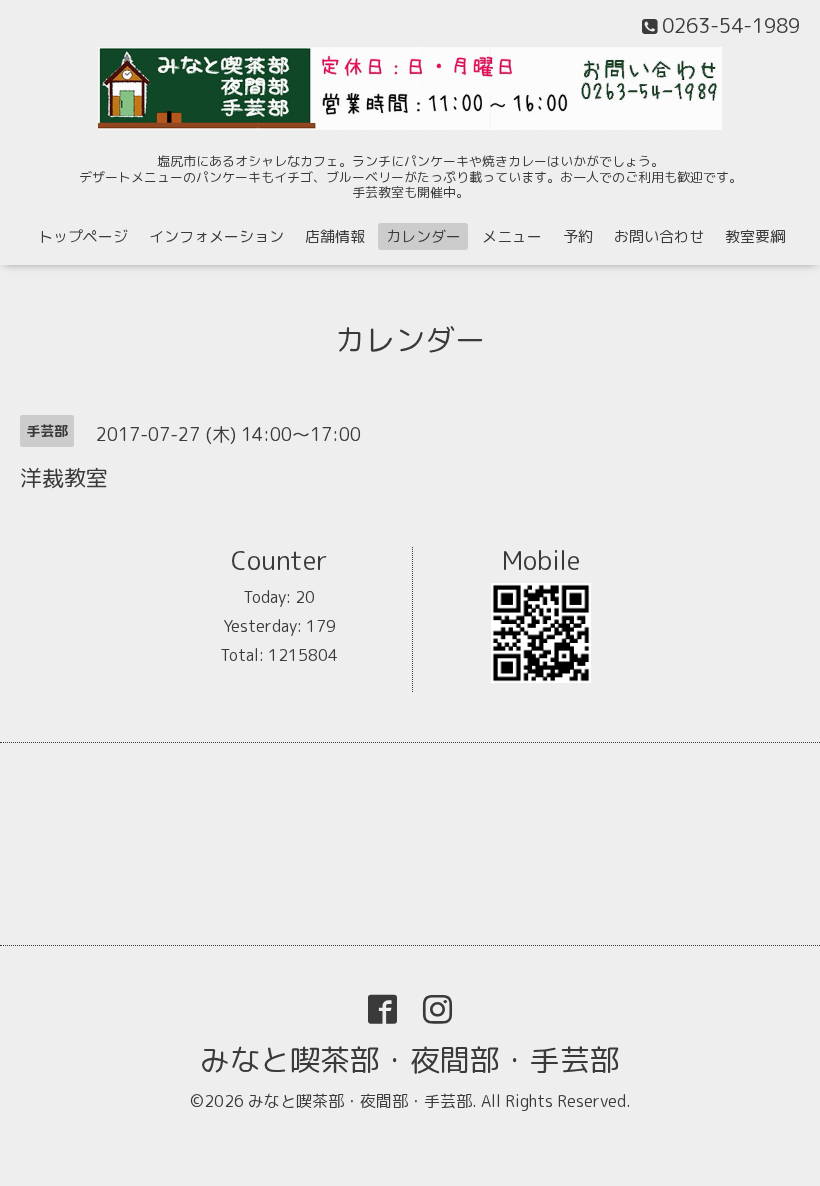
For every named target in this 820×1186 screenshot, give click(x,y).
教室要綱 (755, 236)
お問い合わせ (659, 236)
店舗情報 (335, 236)
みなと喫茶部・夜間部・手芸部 (410, 1060)
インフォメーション (216, 236)
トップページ (83, 236)
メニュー (512, 236)
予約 (578, 236)
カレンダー (423, 236)
